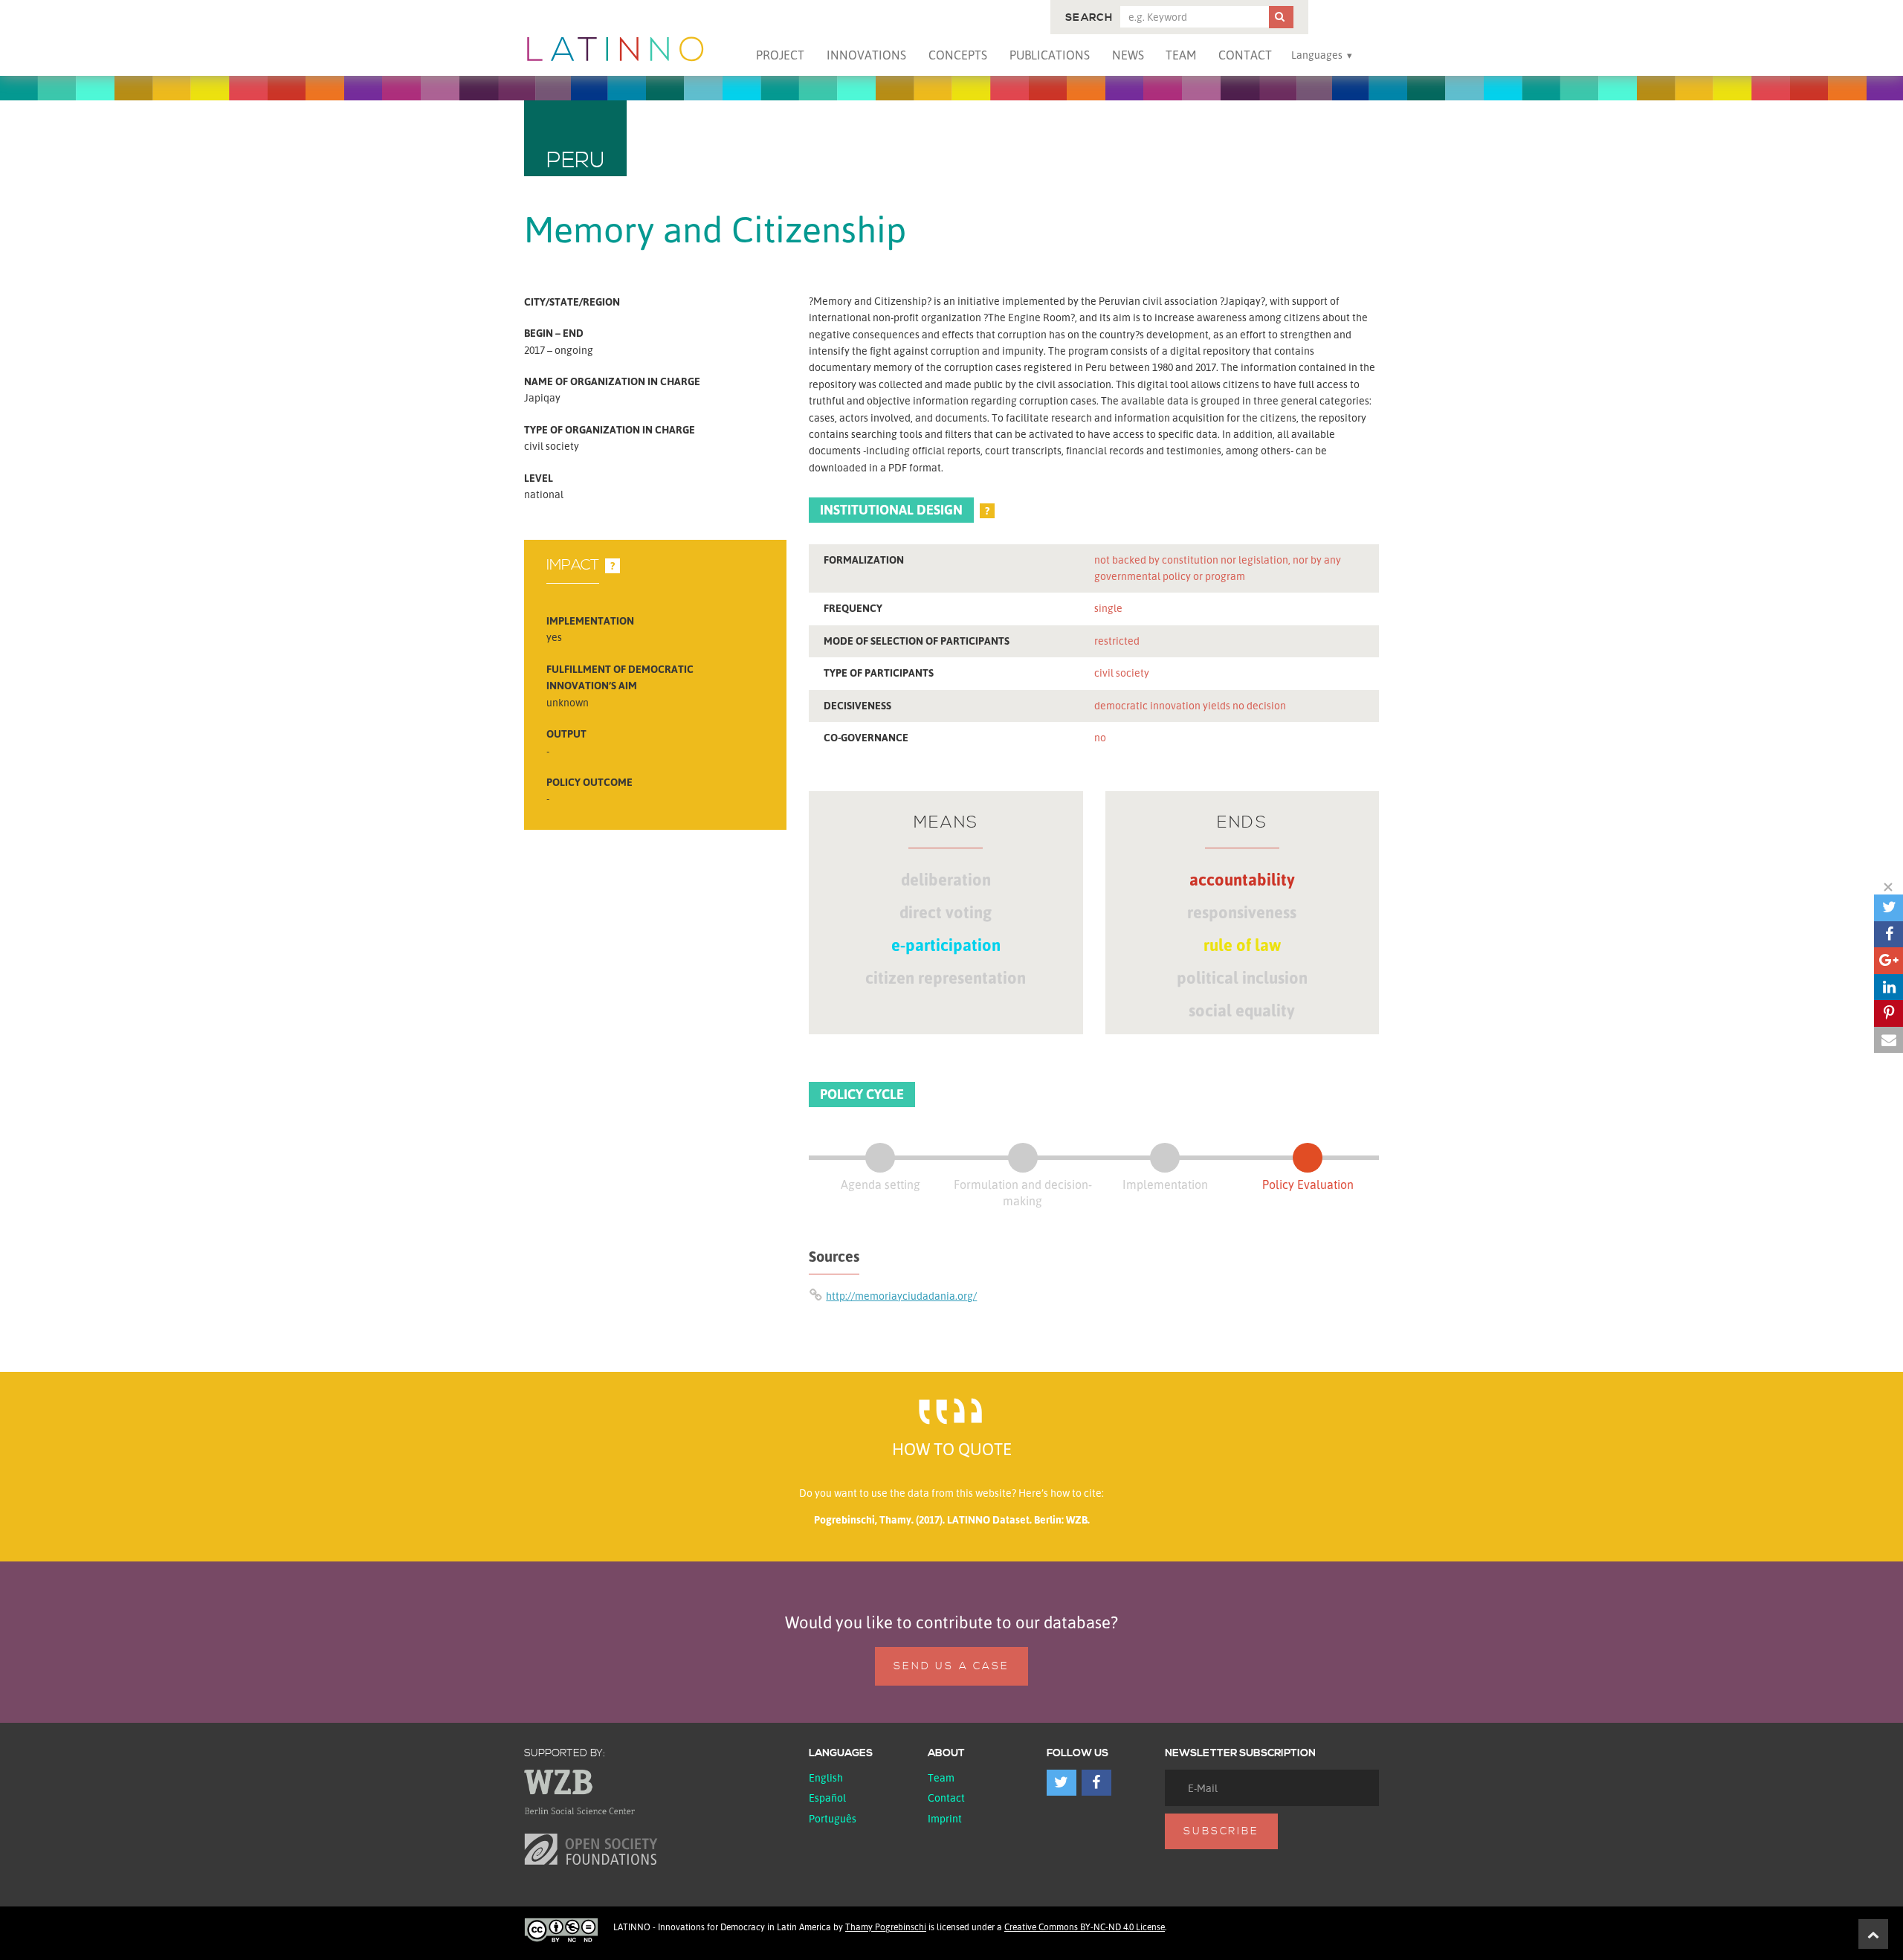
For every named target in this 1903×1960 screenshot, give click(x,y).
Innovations (866, 55)
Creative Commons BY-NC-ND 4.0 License (1085, 1927)
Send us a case (951, 1666)
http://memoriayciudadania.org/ (901, 1296)
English (826, 1777)
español (827, 1798)
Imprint (945, 1818)
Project (780, 55)
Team (1181, 55)
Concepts (958, 55)
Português (833, 1818)
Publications (1050, 55)
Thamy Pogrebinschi (886, 1927)
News (1128, 55)
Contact (1245, 55)
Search (1089, 18)
